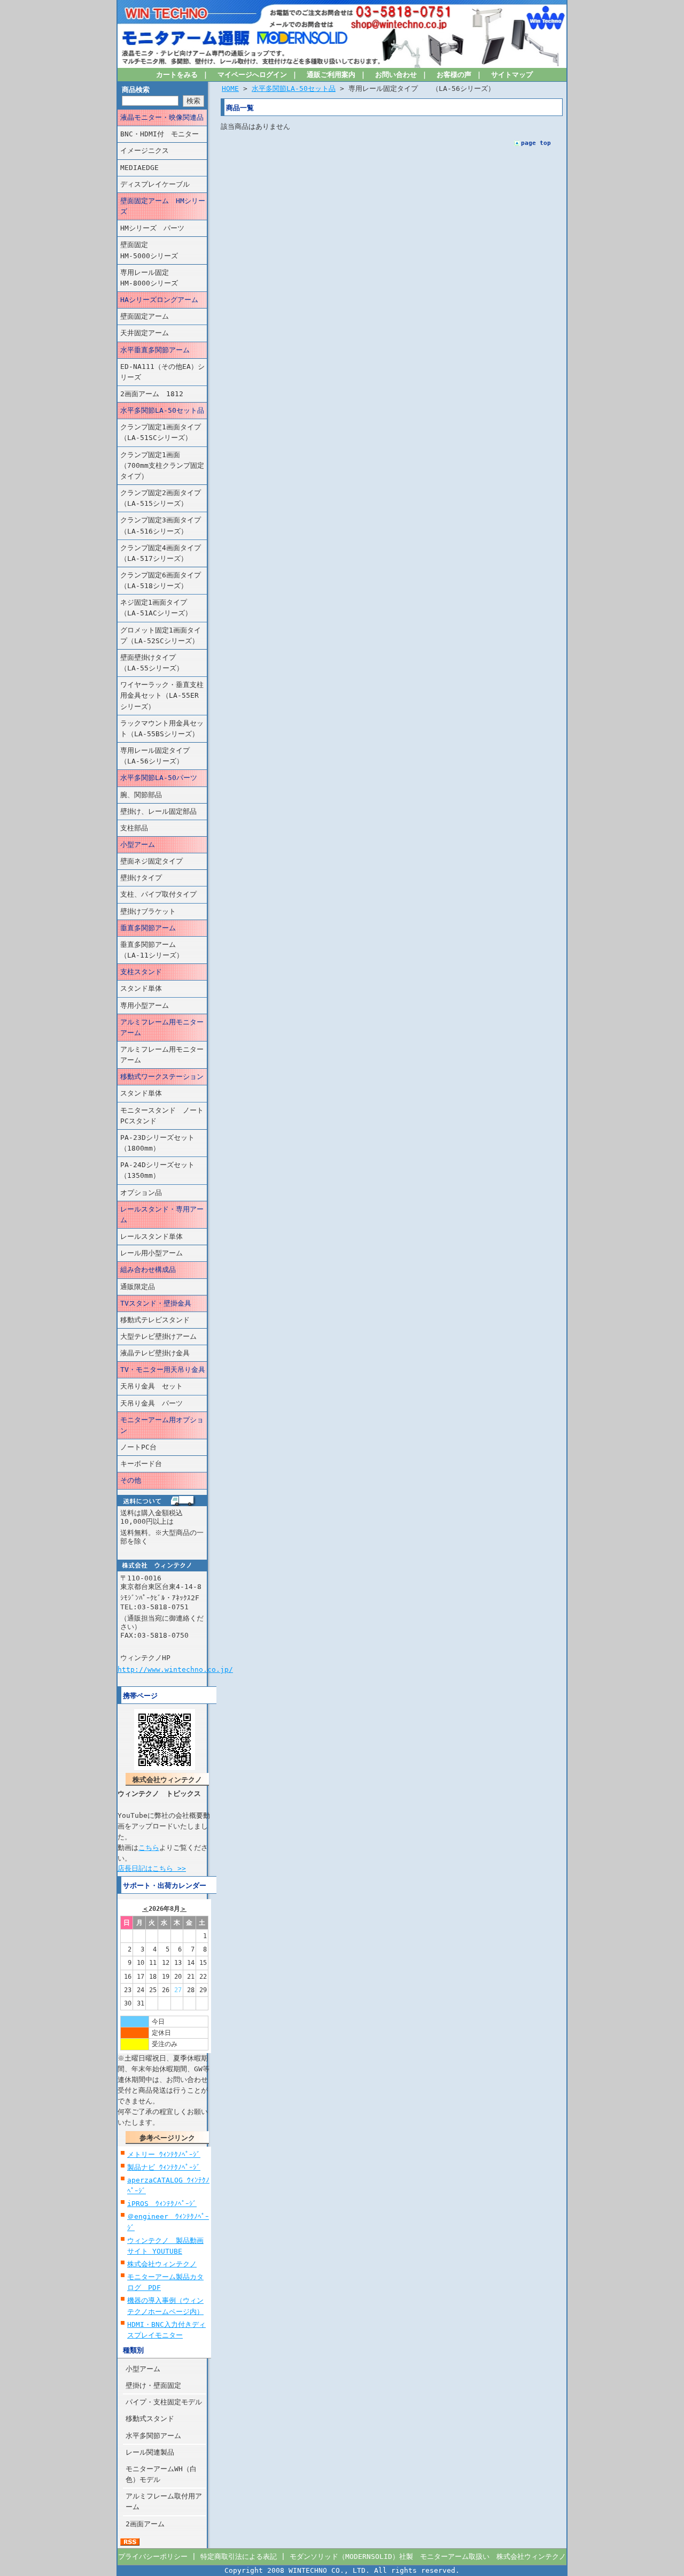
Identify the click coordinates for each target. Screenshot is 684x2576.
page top (536, 143)
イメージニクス (145, 151)
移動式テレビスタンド (155, 1320)
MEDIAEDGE (139, 168)
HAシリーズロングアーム (159, 300)
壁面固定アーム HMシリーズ (163, 206)
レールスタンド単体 (151, 1236)
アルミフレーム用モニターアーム (162, 1027)
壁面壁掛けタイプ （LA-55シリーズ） (162, 663)
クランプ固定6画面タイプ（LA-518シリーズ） (161, 580)
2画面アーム (145, 2524)
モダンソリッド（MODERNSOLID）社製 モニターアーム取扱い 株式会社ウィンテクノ (428, 2556)
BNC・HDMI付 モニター (160, 134)
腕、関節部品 (141, 795)
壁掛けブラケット (148, 911)
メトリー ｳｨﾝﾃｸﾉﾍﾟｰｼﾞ (164, 2154)
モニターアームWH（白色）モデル (161, 2474)
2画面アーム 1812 (152, 394)
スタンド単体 (141, 988)
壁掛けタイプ (141, 878)
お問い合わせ (396, 75)
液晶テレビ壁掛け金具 (155, 1353)
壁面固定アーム (145, 316)
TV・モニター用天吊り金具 (163, 1370)
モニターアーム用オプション (162, 1425)
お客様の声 (454, 75)
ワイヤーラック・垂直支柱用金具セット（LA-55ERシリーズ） (162, 695)
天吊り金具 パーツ (151, 1403)
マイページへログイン (252, 75)
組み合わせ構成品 (148, 1270)
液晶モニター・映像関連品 (162, 117)
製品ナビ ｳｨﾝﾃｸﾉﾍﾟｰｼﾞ (164, 2167)
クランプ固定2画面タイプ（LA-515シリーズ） (161, 498)
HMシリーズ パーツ (152, 228)
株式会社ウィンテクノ (162, 2264)
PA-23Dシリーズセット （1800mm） (164, 1143)
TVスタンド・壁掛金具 (156, 1303)
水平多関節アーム (153, 2436)
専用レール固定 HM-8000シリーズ (164, 278)
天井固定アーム (145, 333)
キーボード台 (141, 1464)
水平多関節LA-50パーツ (159, 778)
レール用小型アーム (151, 1253)
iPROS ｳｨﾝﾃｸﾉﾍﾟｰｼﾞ (162, 2204)
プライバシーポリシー (153, 2556)
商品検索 (136, 90)
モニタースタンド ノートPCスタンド (162, 1116)
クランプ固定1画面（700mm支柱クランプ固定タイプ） (162, 465)
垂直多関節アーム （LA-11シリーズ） (158, 950)
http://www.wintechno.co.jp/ (175, 1669)
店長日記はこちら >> (152, 1868)
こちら (149, 1848)
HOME (230, 88)
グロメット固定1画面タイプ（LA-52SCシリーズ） (161, 635)
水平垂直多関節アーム (155, 350)
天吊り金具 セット (151, 1386)
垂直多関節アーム (148, 928)
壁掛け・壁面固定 (153, 2385)
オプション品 (141, 1193)
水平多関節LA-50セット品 (162, 410)
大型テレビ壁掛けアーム (158, 1336)
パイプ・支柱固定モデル (164, 2402)
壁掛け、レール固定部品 (158, 811)
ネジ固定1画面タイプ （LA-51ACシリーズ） (161, 608)
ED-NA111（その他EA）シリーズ (162, 372)
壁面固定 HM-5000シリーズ (164, 250)
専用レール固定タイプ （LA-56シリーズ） (162, 756)
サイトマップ (512, 75)
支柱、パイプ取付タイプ (158, 894)
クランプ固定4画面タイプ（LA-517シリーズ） (161, 553)
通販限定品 (138, 1287)
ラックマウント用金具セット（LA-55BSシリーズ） (162, 728)
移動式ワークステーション (162, 1077)
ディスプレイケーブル (155, 184)
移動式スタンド (150, 2419)
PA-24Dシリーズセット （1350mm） (164, 1170)
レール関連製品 (150, 2452)
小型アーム (138, 844)
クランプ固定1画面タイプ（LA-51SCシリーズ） (161, 432)
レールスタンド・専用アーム (162, 1214)
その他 (131, 1480)
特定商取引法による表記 (239, 2556)
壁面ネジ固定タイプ (151, 861)
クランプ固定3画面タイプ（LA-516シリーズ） (161, 525)
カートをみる (177, 75)
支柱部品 (134, 828)
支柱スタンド (141, 972)
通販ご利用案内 (331, 75)
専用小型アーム (145, 1005)
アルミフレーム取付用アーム (164, 2501)
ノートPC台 (138, 1447)
